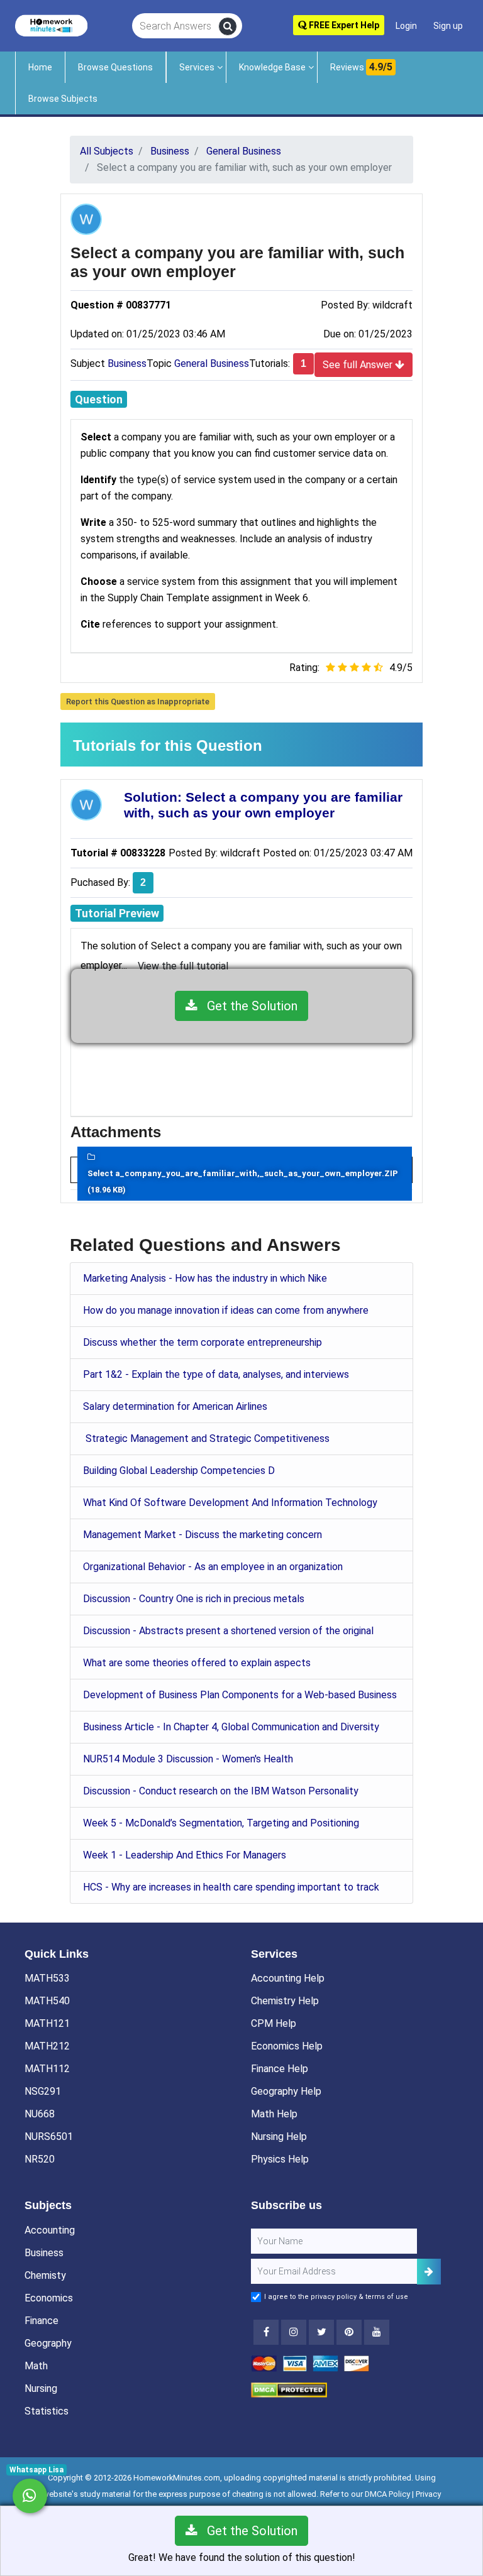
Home (40, 67)
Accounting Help (288, 1978)
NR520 (40, 2159)
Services (197, 67)
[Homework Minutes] (51, 25)
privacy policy (334, 2297)
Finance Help (280, 2069)
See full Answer (359, 365)
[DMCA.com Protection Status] (289, 2390)
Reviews (361, 67)
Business (127, 363)
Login (406, 26)
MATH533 (47, 1978)
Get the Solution (247, 1006)
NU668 (40, 2114)
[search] (228, 26)
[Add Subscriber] (429, 2272)
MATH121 (47, 2023)
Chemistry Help (285, 2001)
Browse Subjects (63, 99)
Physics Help (280, 2159)
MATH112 (47, 2069)
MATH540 (47, 2001)
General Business (212, 363)
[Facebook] (266, 2332)
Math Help (274, 2114)
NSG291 (43, 2091)
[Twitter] (321, 2332)
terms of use (387, 2297)
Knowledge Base (272, 67)
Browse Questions (115, 67)
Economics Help (287, 2046)
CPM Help (274, 2023)
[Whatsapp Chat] (30, 2496)
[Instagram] (294, 2332)
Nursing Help (279, 2137)
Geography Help (286, 2091)
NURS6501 (49, 2137)
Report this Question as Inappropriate (138, 701)
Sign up (448, 26)
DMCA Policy (387, 2494)
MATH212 (47, 2046)
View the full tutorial (183, 966)
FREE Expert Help (343, 25)
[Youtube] (349, 2332)
